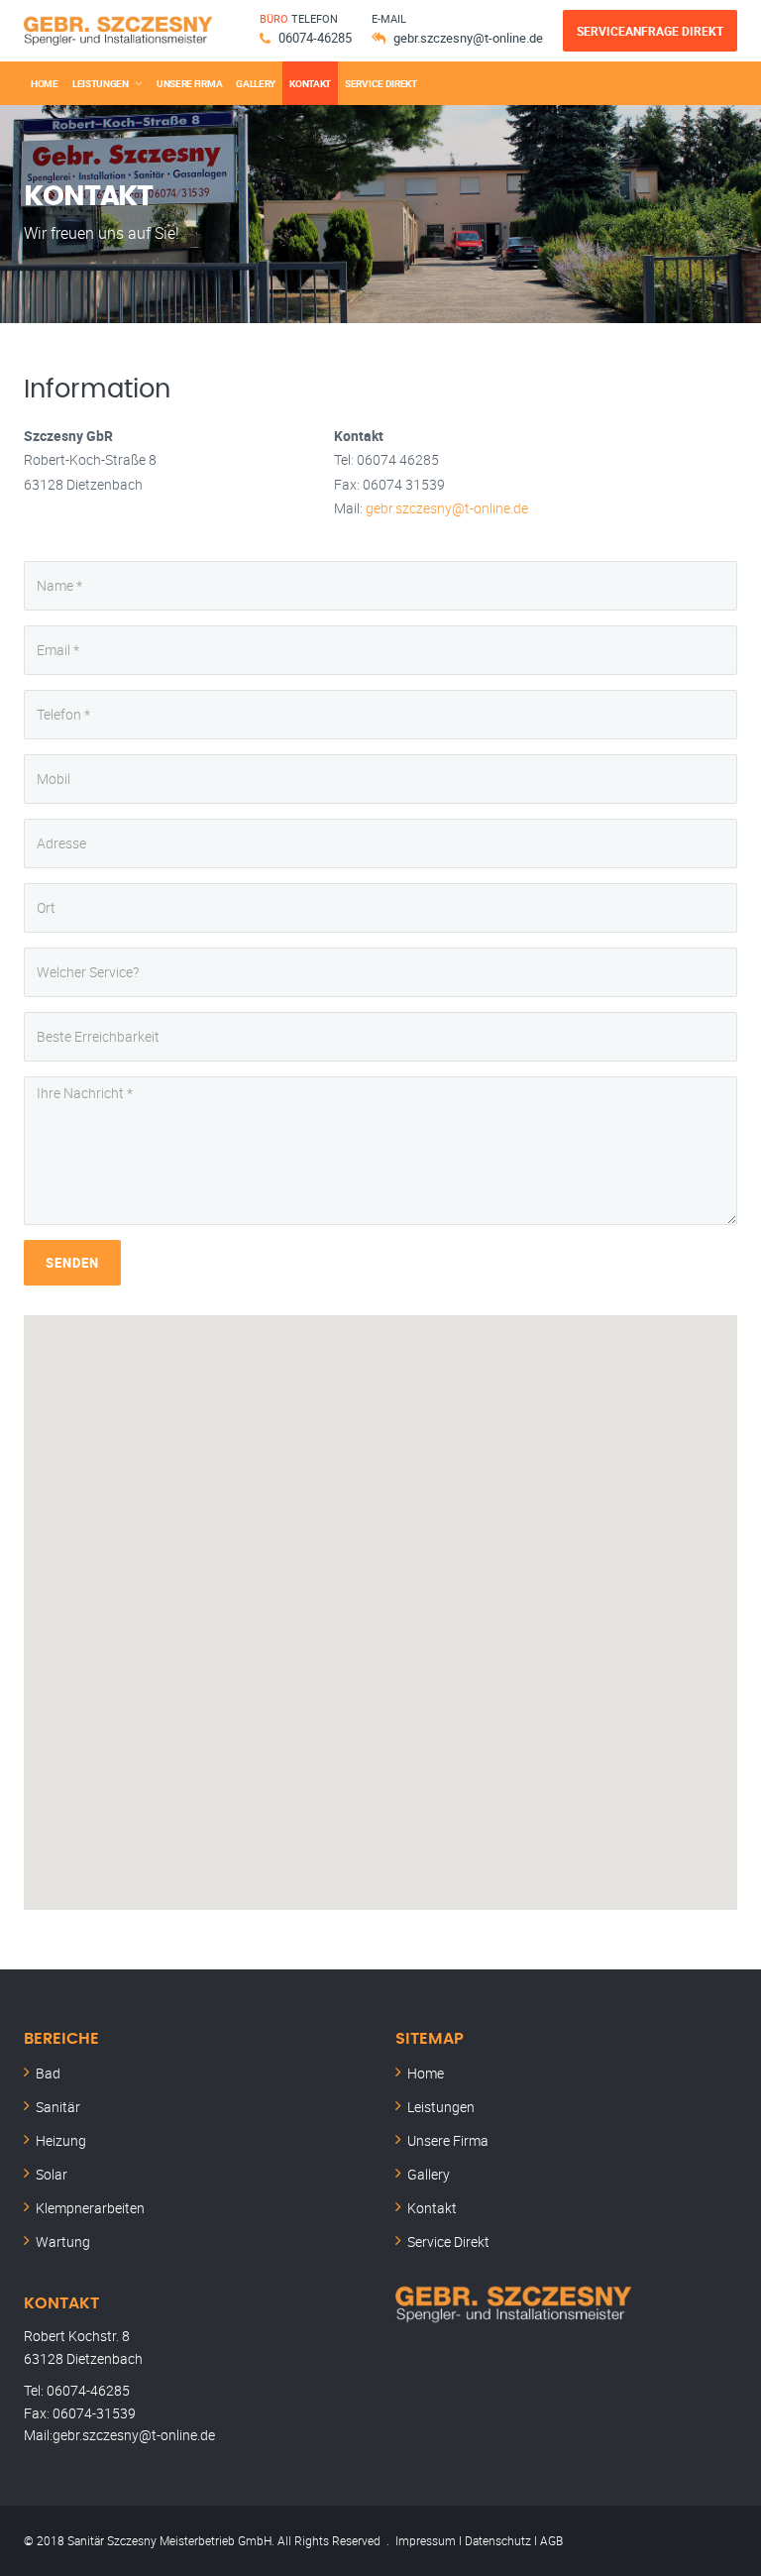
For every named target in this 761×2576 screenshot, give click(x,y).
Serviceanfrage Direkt (650, 31)
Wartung (63, 2241)
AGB (551, 2540)
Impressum (426, 2540)
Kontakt (310, 83)
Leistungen (101, 83)
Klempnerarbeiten (90, 2208)
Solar (52, 2174)
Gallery (256, 83)
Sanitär (58, 2107)
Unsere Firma (189, 83)
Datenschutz (498, 2540)
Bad (48, 2073)
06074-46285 (315, 38)
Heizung (61, 2140)
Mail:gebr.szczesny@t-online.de (119, 2435)
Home (45, 83)
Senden (72, 1263)
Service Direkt (381, 83)
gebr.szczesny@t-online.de (468, 38)
